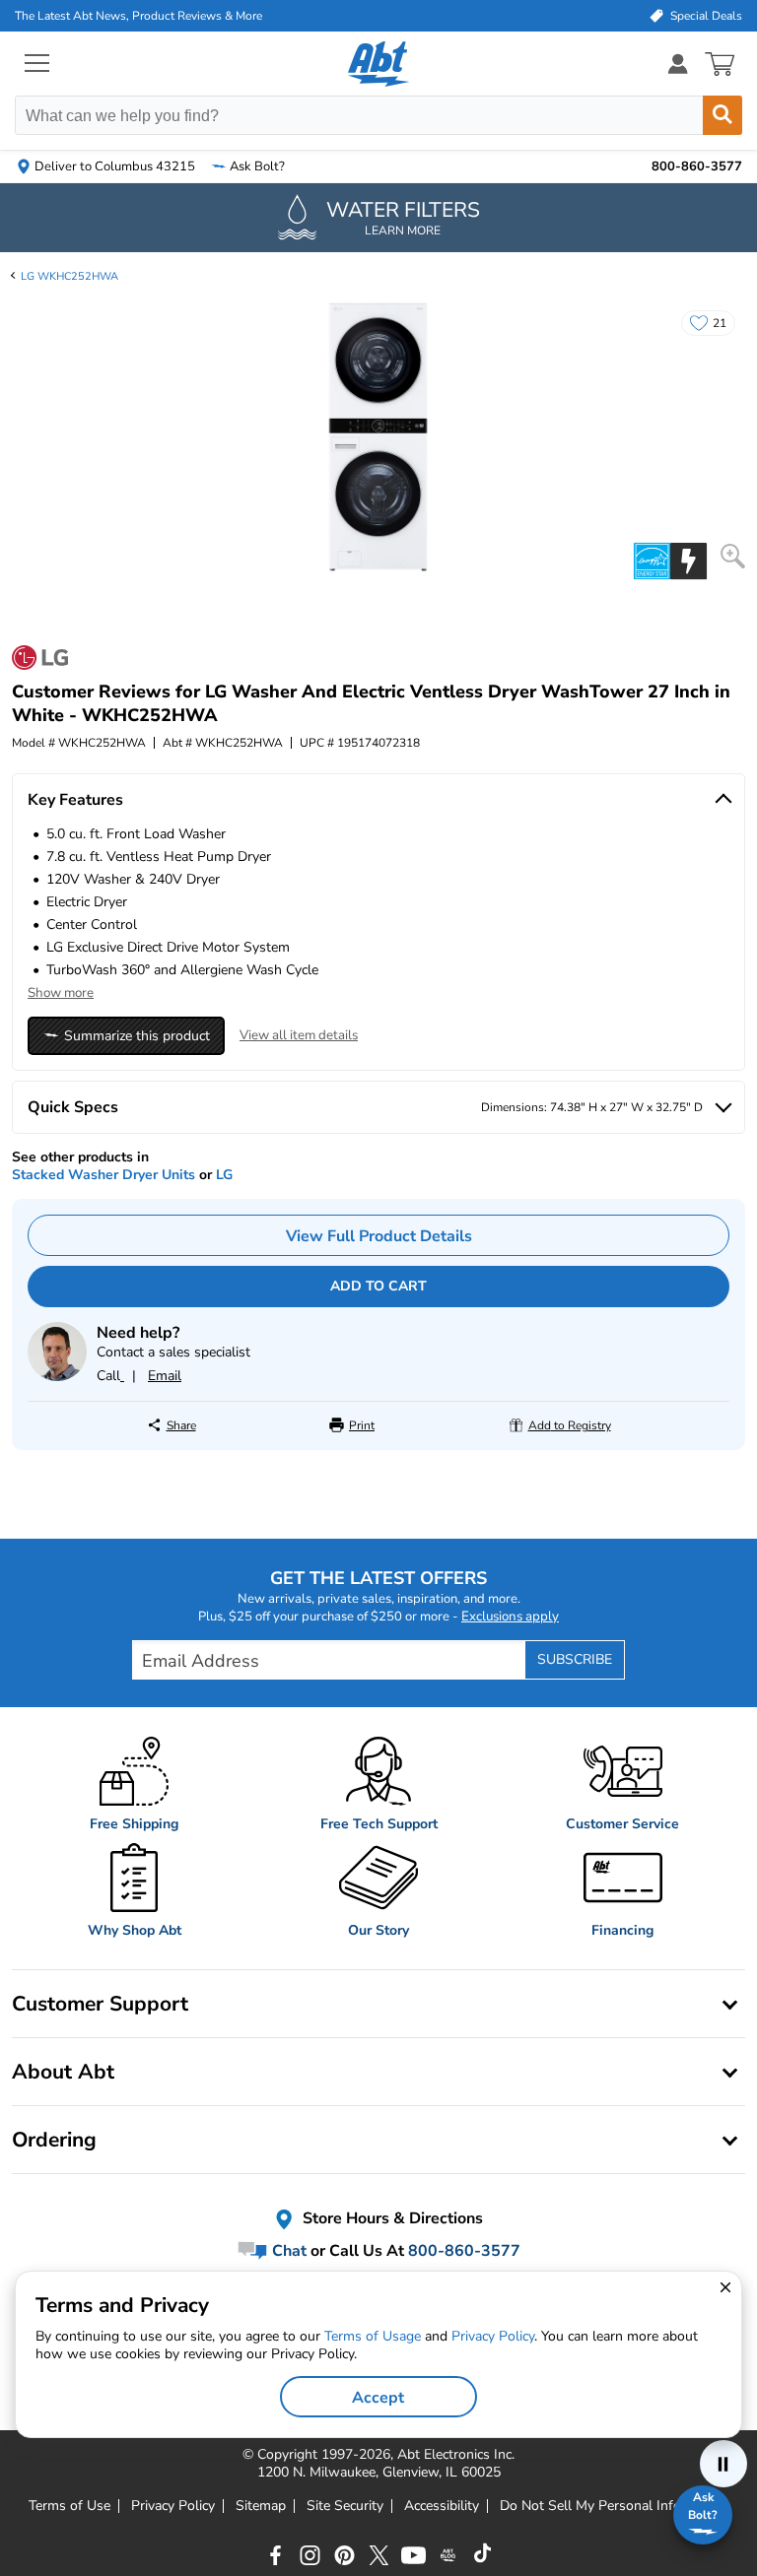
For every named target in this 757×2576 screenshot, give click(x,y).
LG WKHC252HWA (69, 276)
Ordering (54, 2140)
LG (224, 1175)
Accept (378, 2398)
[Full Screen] (733, 556)
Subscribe (575, 1659)
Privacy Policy (173, 2506)
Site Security (345, 2506)
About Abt (63, 2072)
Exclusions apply (510, 1617)
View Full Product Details (379, 1236)
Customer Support (100, 2004)
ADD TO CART (378, 1286)
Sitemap (261, 2506)
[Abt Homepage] (379, 64)
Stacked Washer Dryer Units (103, 1175)
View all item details (299, 1035)
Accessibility (442, 2506)
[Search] (723, 115)
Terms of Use (69, 2506)
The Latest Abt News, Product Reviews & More (138, 16)
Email (165, 1376)
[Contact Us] (57, 1377)
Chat (287, 2251)
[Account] (678, 64)
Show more (61, 993)
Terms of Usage (373, 2336)
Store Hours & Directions (391, 2218)
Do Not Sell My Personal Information (614, 2506)
